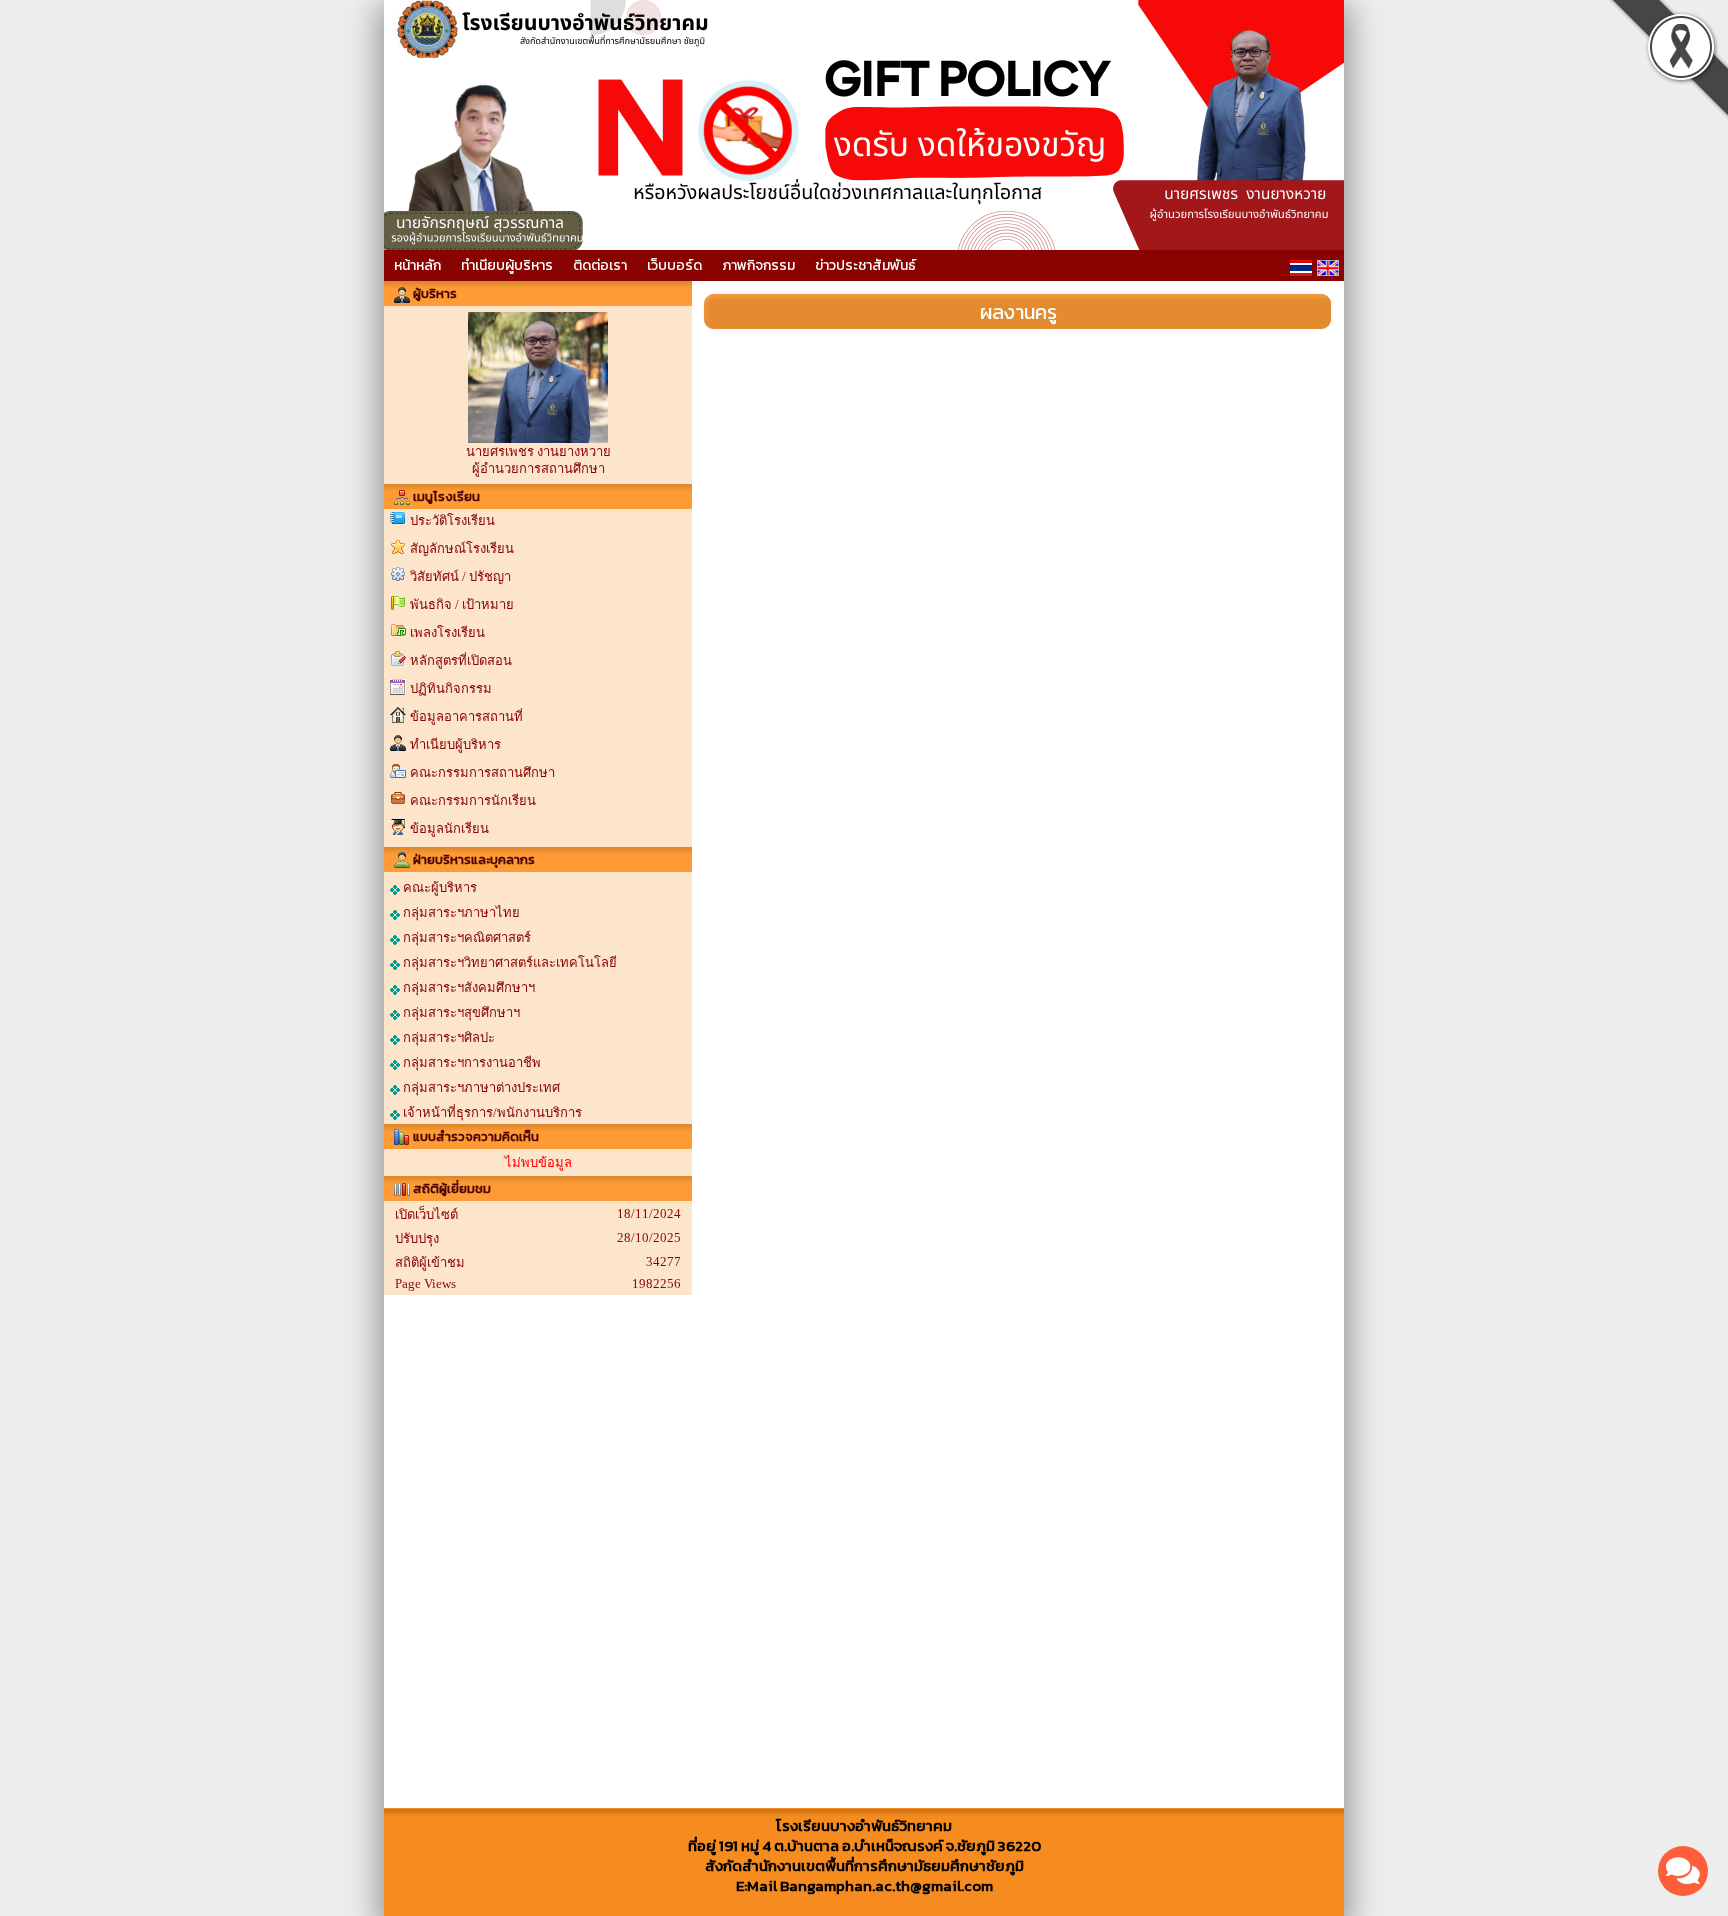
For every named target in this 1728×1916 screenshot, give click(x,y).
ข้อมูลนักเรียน (449, 828)
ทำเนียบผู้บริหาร (507, 265)
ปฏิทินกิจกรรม (451, 688)
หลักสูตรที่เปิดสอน (461, 660)
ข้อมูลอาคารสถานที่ (466, 716)
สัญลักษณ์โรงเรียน (462, 548)
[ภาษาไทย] (1301, 268)
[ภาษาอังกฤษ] (1328, 268)
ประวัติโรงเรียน (452, 520)
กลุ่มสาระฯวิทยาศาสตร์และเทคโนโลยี (508, 962)
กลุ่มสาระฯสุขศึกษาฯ (460, 1012)
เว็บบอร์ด (674, 265)
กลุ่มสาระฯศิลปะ (447, 1037)
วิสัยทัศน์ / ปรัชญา (460, 576)
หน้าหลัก (417, 265)
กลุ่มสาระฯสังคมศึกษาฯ (467, 987)
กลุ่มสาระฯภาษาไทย (460, 912)
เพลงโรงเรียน (447, 632)
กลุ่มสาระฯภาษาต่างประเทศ (480, 1087)
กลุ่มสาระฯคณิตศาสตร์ (465, 937)
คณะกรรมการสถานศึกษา (482, 772)
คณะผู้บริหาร (438, 887)
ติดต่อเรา (600, 265)
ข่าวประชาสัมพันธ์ (865, 265)
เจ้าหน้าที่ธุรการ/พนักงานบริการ (491, 1112)
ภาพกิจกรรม (758, 265)
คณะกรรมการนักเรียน (473, 800)
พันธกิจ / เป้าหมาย (462, 604)
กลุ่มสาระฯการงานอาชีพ (470, 1062)
